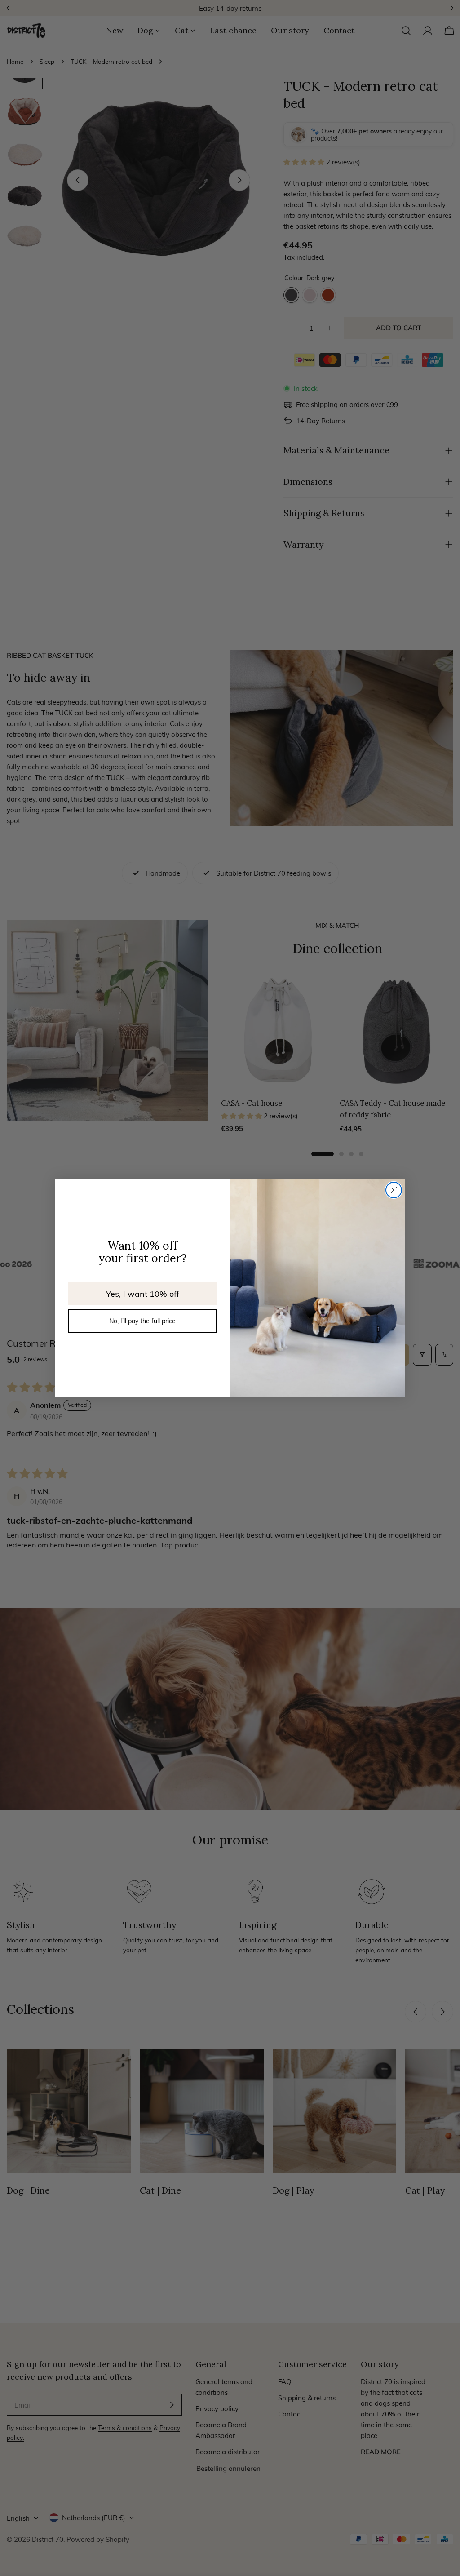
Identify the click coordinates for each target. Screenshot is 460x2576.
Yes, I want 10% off (143, 1293)
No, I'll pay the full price (142, 1321)
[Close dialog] (394, 1190)
